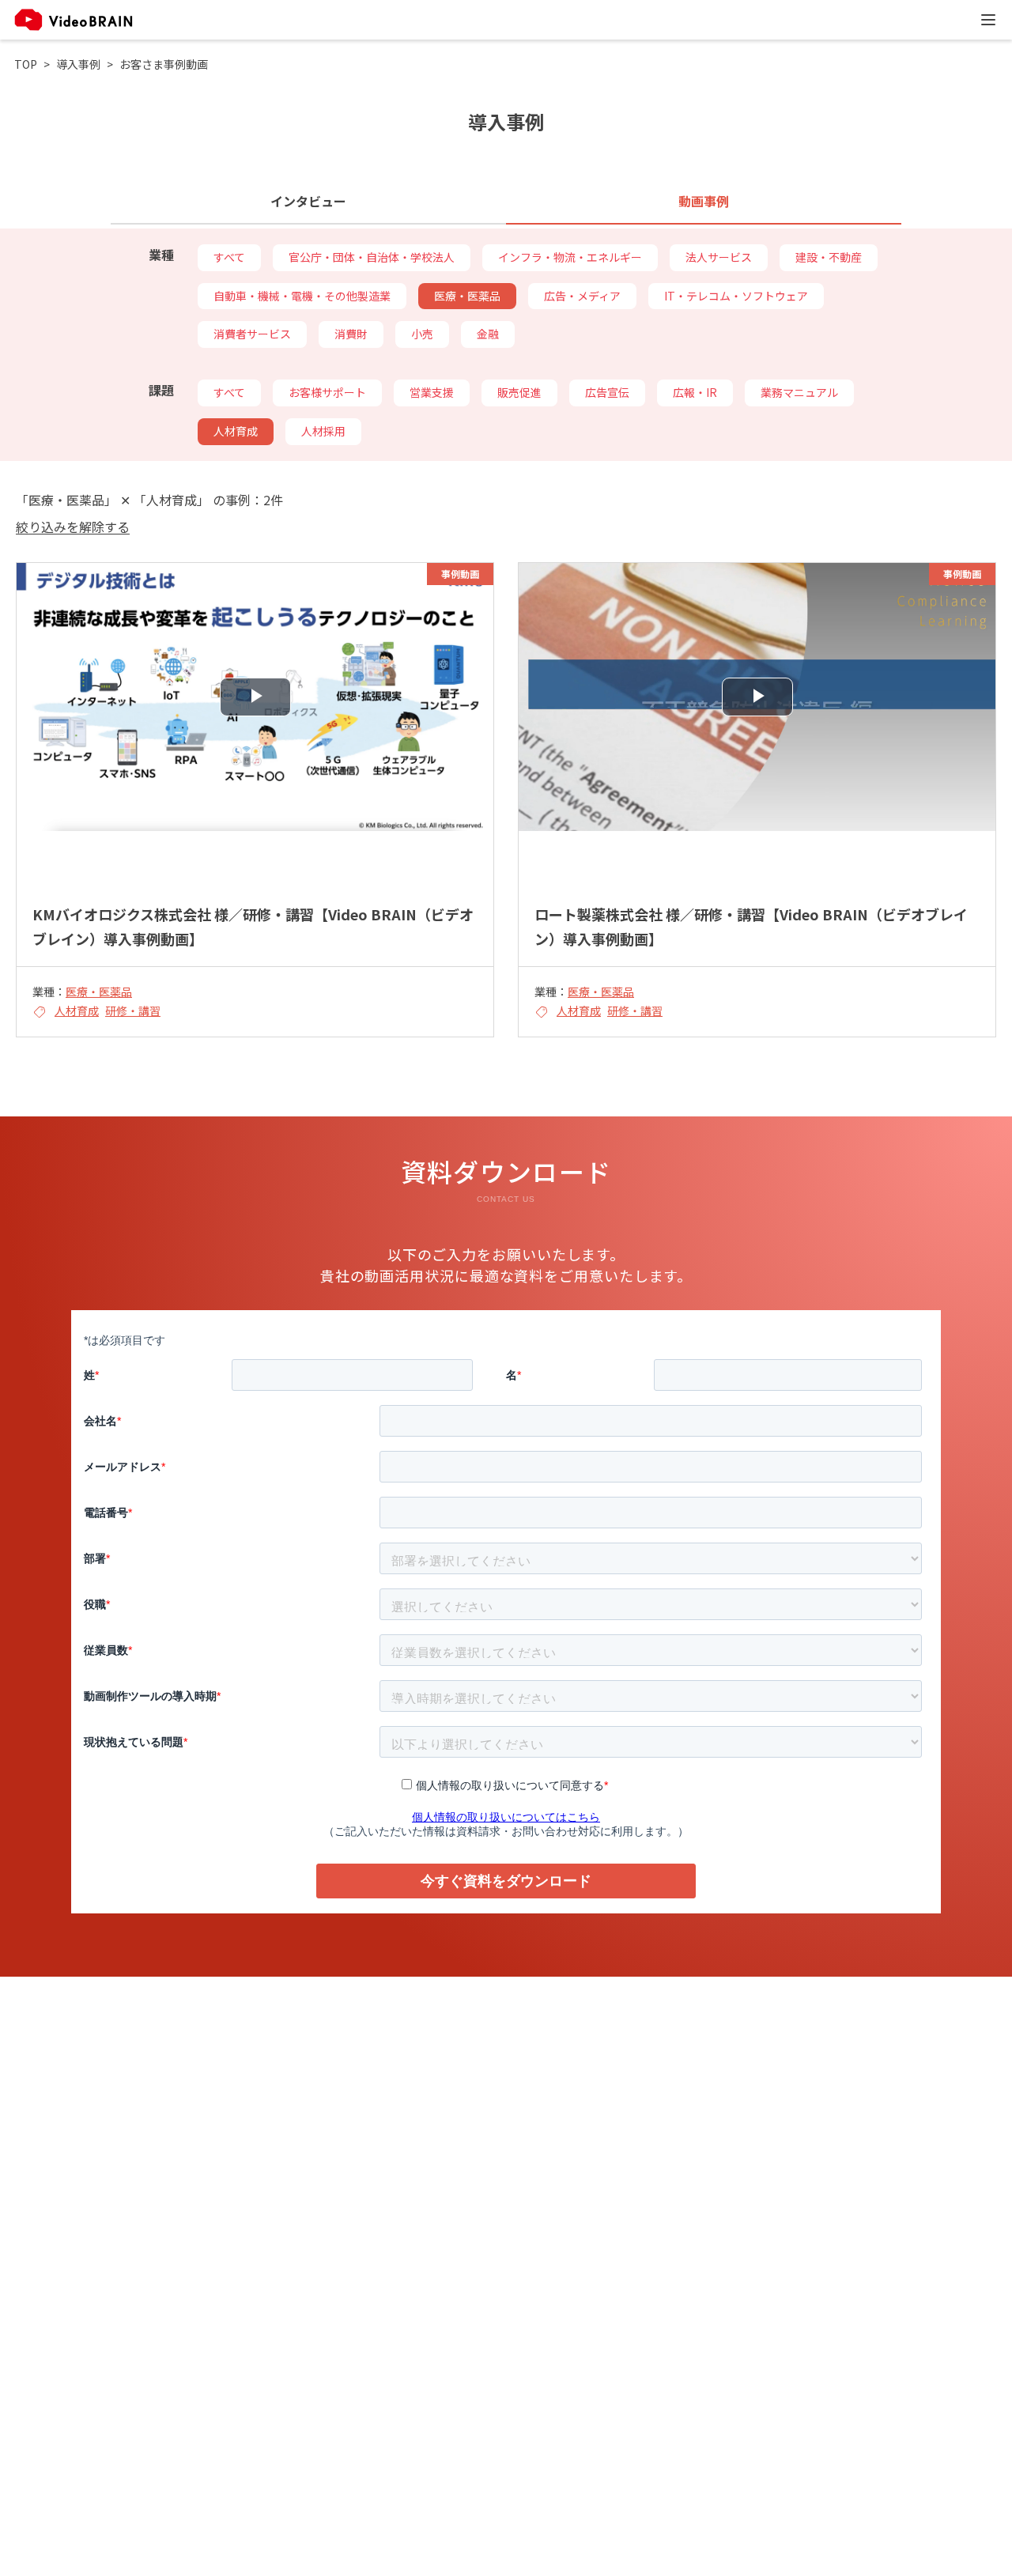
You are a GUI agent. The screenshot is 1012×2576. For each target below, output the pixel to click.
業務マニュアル (799, 392)
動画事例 (704, 201)
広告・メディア (582, 296)
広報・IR (695, 392)
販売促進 (519, 392)
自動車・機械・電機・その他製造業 (302, 296)
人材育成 (236, 431)
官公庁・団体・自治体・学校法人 (372, 257)
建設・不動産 (829, 257)
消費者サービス (252, 334)
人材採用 (323, 431)
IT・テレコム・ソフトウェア (736, 296)
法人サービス (719, 257)
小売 (422, 334)
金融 (488, 334)
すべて (229, 257)
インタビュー (308, 201)
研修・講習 (133, 1010)
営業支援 (432, 392)
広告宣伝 (607, 392)
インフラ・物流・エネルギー (570, 257)
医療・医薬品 (467, 296)
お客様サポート (327, 392)
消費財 (351, 334)
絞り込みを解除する (73, 527)
